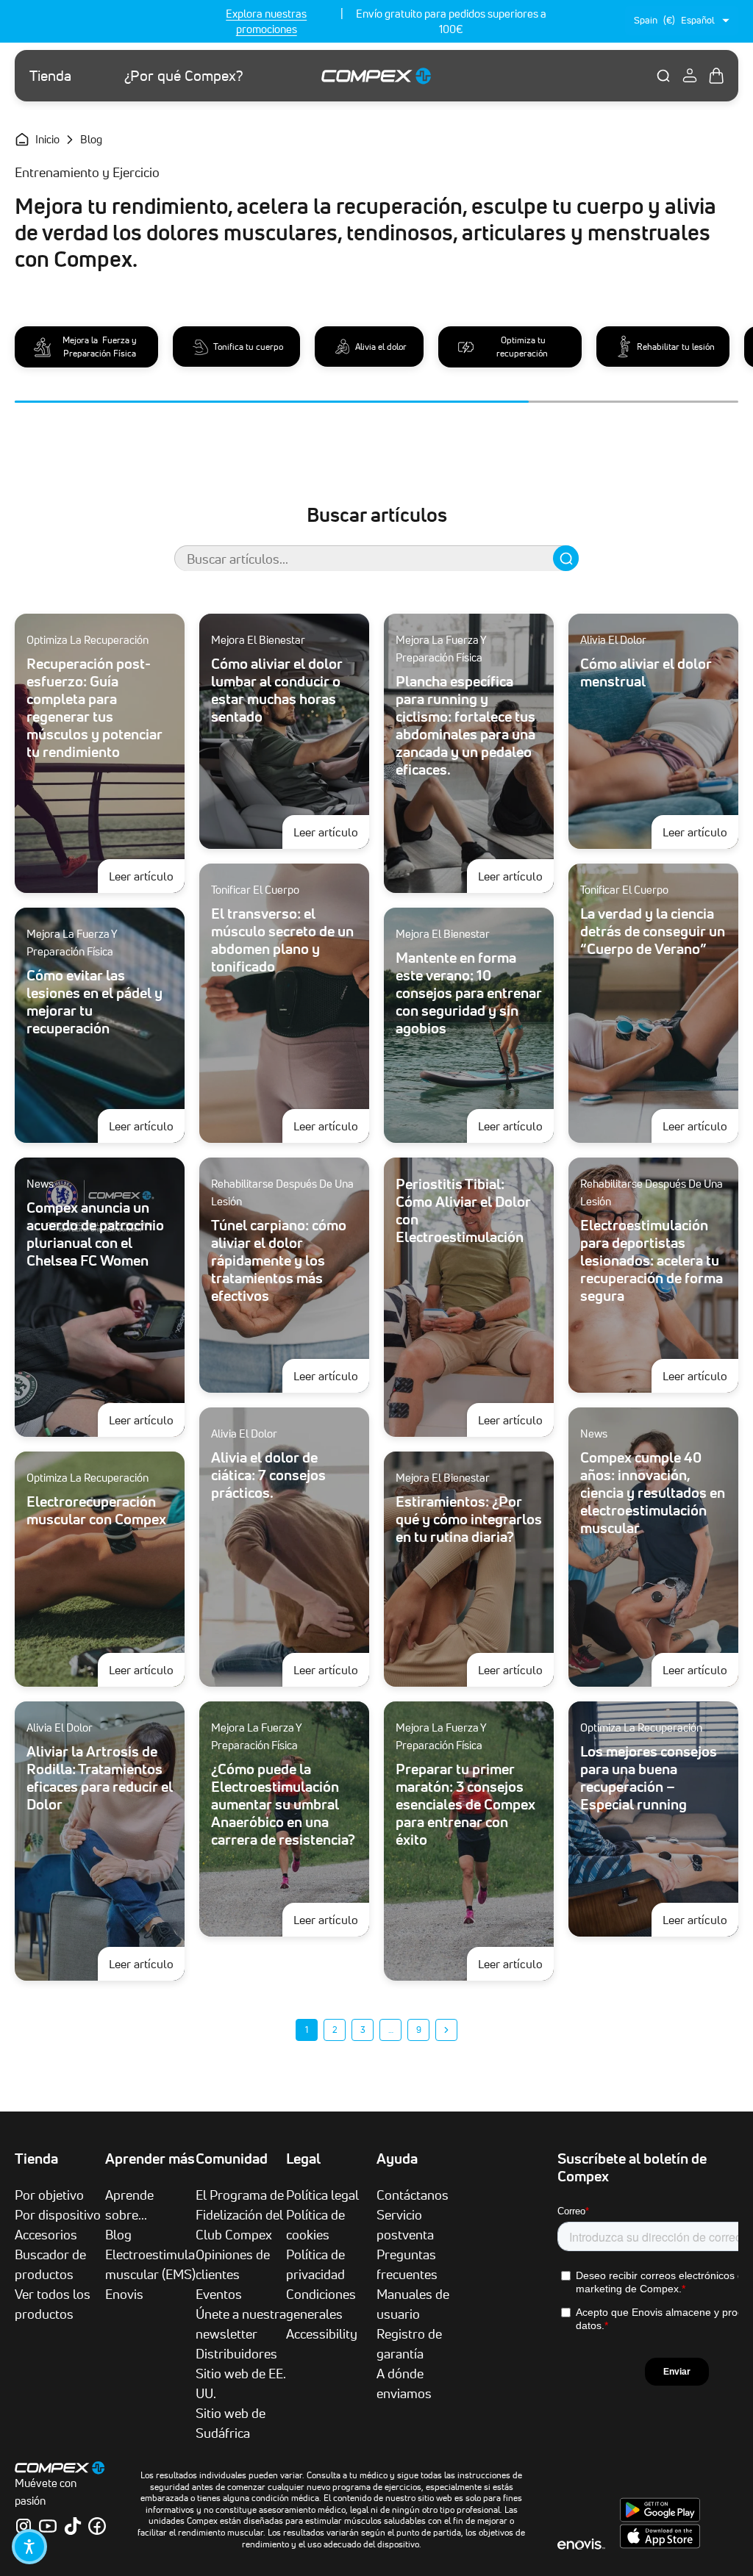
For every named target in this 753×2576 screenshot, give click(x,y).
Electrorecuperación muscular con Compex (96, 1510)
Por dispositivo (58, 2214)
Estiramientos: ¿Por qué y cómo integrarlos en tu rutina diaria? (469, 1519)
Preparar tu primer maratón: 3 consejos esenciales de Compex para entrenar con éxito (465, 1804)
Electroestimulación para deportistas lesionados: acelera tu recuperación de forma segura (652, 1260)
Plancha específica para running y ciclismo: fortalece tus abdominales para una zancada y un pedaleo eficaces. (465, 725)
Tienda (50, 76)
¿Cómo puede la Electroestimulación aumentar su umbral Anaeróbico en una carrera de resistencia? (283, 1804)
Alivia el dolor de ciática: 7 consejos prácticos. (268, 1475)
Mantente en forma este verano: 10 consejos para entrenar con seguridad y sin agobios (469, 993)
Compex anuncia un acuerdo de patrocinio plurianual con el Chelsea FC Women (95, 1234)
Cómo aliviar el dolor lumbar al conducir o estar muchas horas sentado (277, 690)
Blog (118, 2234)
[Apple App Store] (660, 2544)
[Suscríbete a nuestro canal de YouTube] (48, 2526)
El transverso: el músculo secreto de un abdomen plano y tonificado (282, 940)
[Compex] (376, 75)
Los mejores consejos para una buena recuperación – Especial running (649, 1778)
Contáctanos (413, 2195)
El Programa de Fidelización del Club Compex (240, 2214)
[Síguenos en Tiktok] (73, 2526)
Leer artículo (147, 876)
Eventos (219, 2294)
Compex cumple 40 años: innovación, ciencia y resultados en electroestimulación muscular (653, 1493)
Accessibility (322, 2333)
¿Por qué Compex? (184, 76)
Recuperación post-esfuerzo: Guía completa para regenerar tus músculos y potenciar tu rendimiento (94, 708)
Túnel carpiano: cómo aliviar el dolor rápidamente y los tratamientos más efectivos (279, 1260)
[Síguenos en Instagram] (24, 2526)
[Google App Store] (660, 2518)
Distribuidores (236, 2353)
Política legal (322, 2195)
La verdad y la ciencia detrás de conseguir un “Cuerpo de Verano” (653, 931)
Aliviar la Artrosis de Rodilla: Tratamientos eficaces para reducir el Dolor (100, 1778)
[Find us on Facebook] (97, 2526)
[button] (29, 2547)
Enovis (124, 2294)
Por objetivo (49, 2195)
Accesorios (46, 2234)
